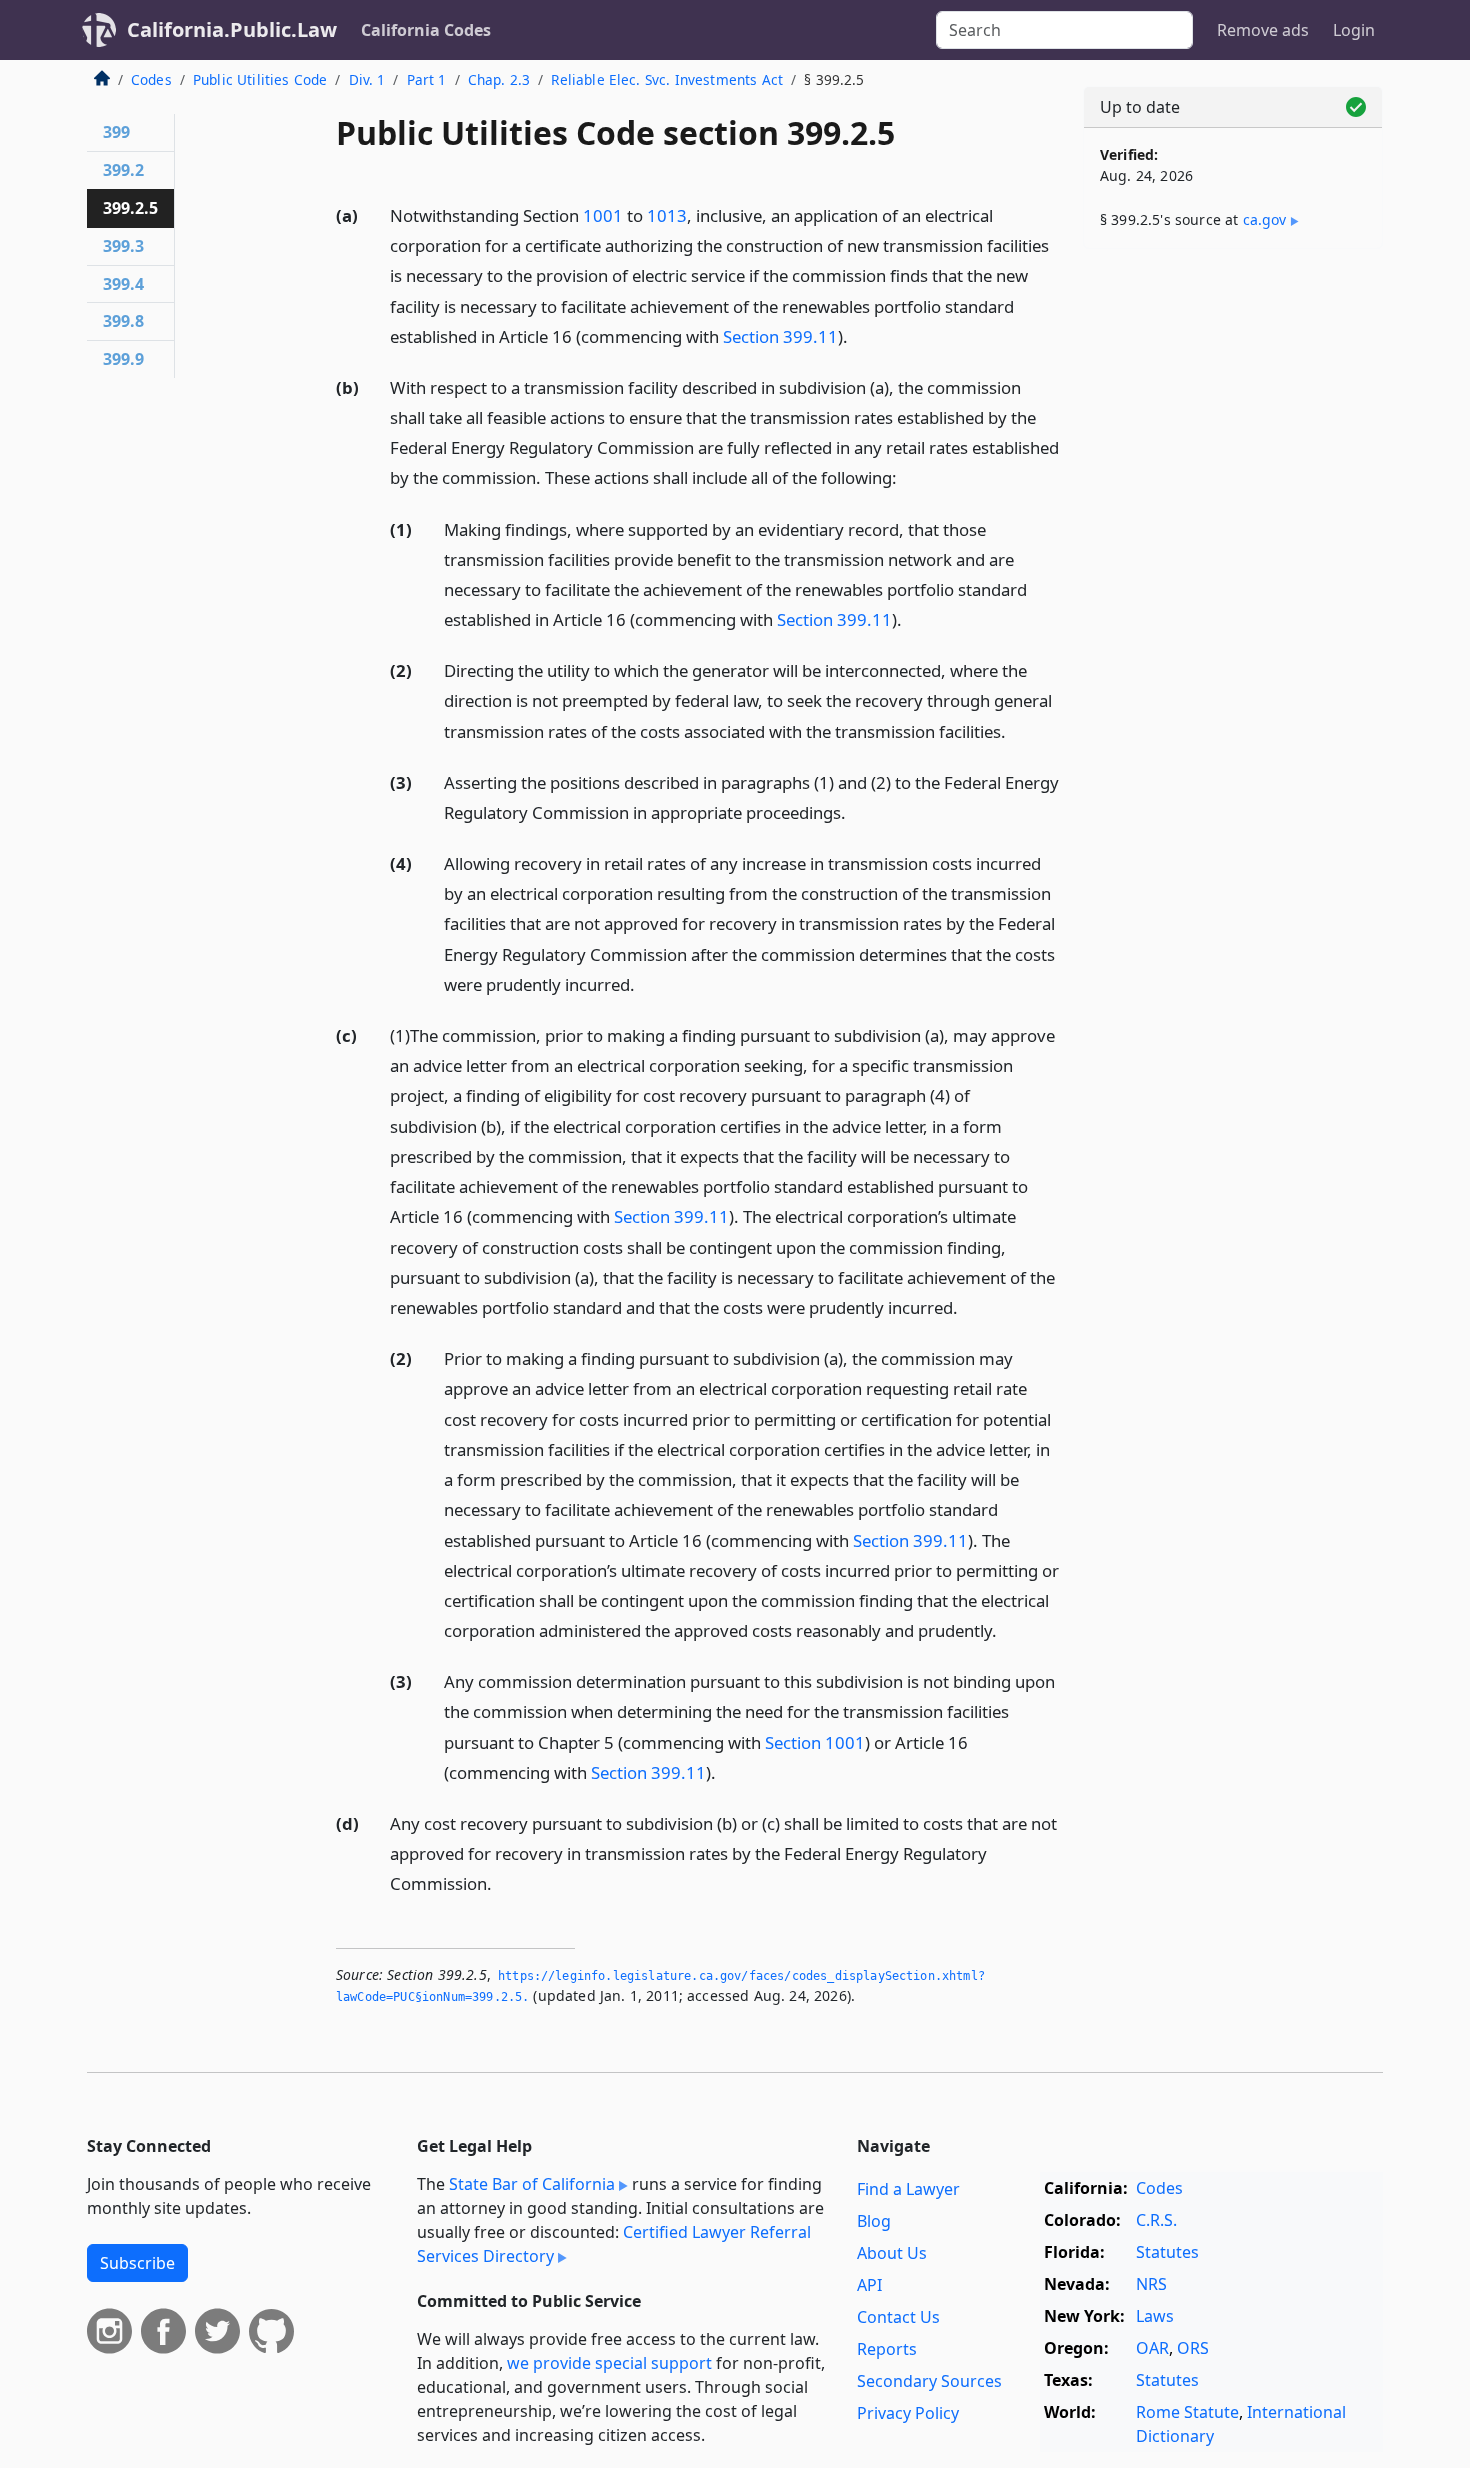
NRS (1151, 2284)
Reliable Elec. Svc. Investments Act (667, 79)
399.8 (123, 321)
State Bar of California (532, 2184)
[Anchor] (859, 335)
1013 (667, 215)
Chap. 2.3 (499, 79)
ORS (1193, 2348)
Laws (1155, 2316)
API (869, 2285)
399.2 (123, 170)
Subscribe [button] (137, 2263)
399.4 (123, 284)
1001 (603, 215)
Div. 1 (367, 79)
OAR (1152, 2348)
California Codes (426, 30)
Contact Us (898, 2317)
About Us (892, 2253)
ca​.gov (1265, 219)
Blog (874, 2221)
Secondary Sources (929, 2381)
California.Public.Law (232, 29)
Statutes (1167, 2252)
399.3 (123, 246)
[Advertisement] (1233, 577)
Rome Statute (1187, 2412)
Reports (887, 2349)
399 (116, 132)
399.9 (123, 359)
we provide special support (609, 2363)
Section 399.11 (780, 336)
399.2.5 (130, 208)
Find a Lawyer (908, 2189)
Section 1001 (815, 1742)
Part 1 (427, 79)
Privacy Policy (908, 2413)
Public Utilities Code (260, 79)
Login (1354, 30)
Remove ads (1263, 30)
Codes (151, 79)
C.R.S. (1156, 2220)
